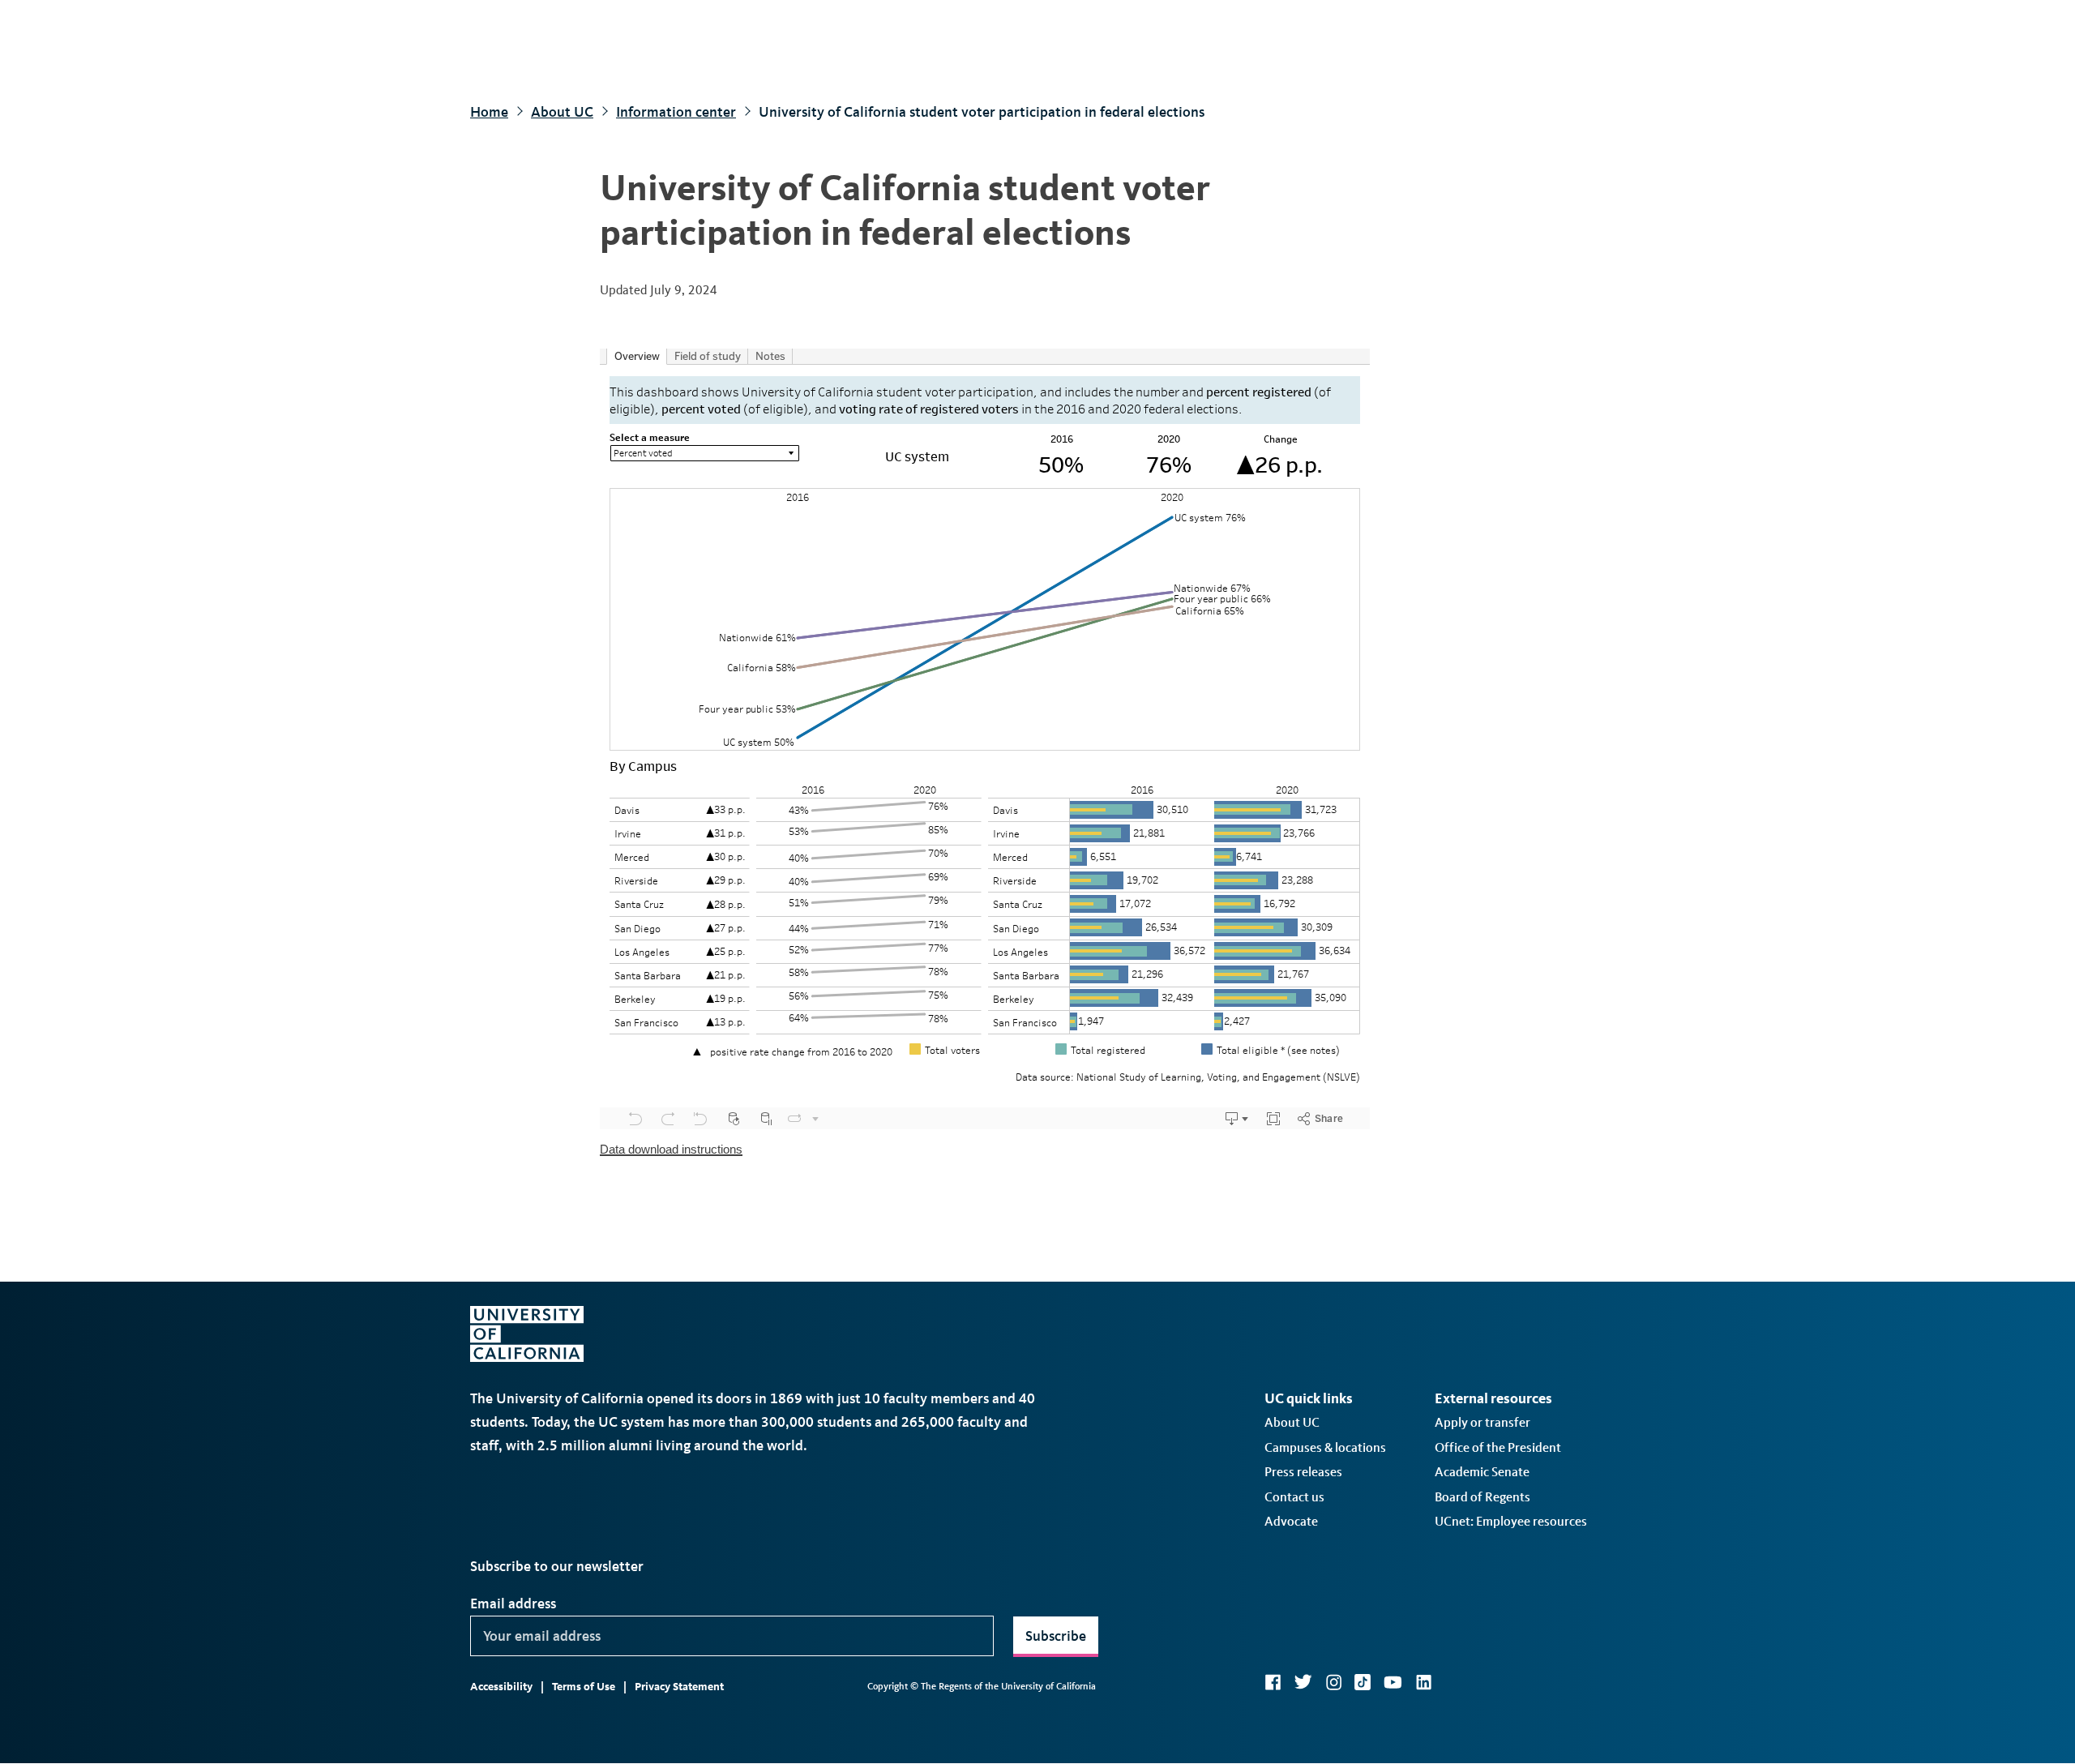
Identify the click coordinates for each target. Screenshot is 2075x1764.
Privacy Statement (679, 1687)
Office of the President (1498, 1447)
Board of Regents (1482, 1497)
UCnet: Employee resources (1511, 1521)
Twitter (1303, 1682)
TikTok (1363, 1682)
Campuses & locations (1325, 1447)
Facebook (1273, 1682)
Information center (676, 112)
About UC (562, 112)
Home (489, 112)
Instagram (1333, 1682)
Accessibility (501, 1687)
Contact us (1294, 1497)
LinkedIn (1423, 1682)
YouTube (1393, 1682)
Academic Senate (1482, 1472)
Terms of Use (584, 1687)
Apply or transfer (1482, 1422)
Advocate (1291, 1521)
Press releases (1303, 1472)
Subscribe (1056, 1636)
